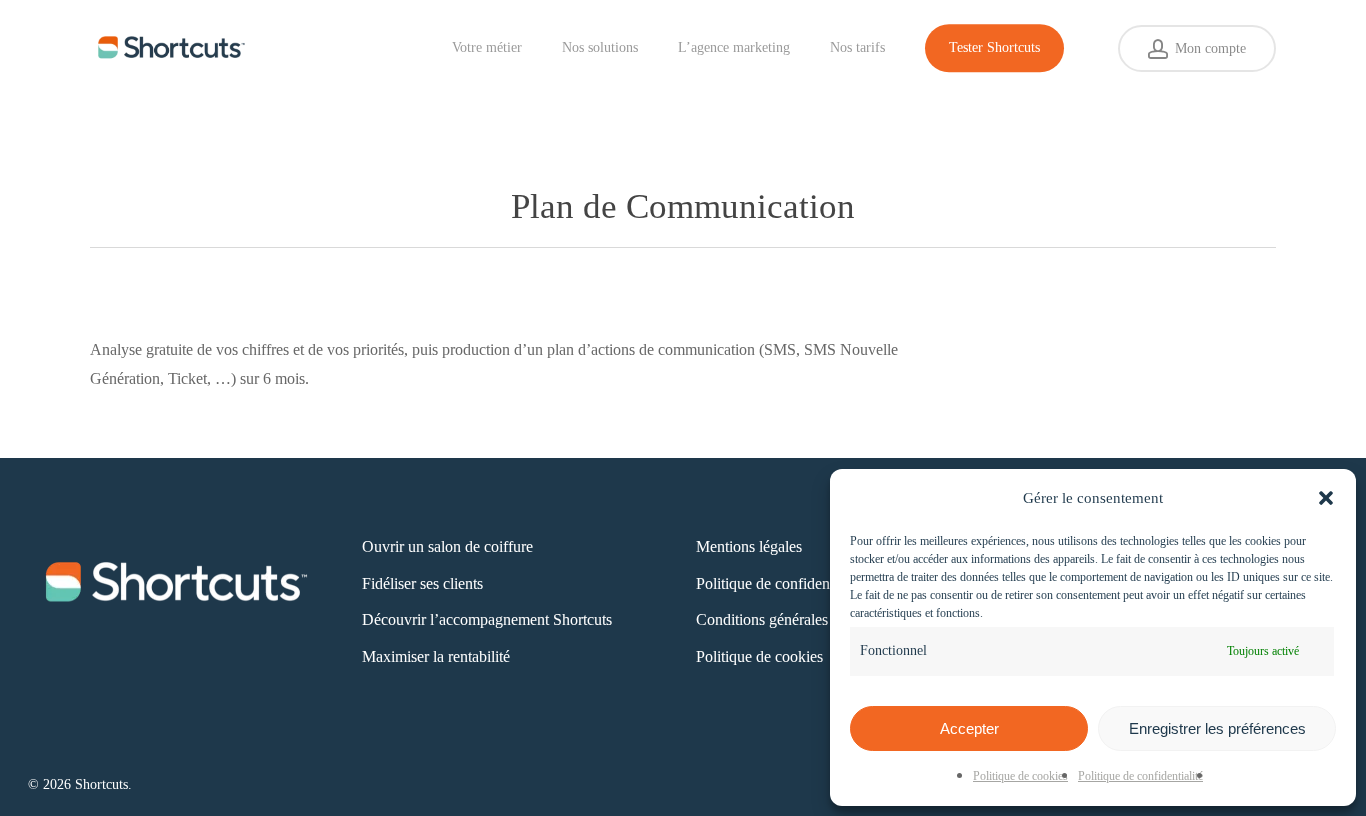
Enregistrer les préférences (1217, 728)
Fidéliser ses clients (422, 583)
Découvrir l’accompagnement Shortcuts (487, 619)
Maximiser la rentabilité (436, 656)
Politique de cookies (1020, 776)
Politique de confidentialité (1140, 776)
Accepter (969, 728)
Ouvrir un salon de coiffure (447, 546)
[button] (1326, 498)
